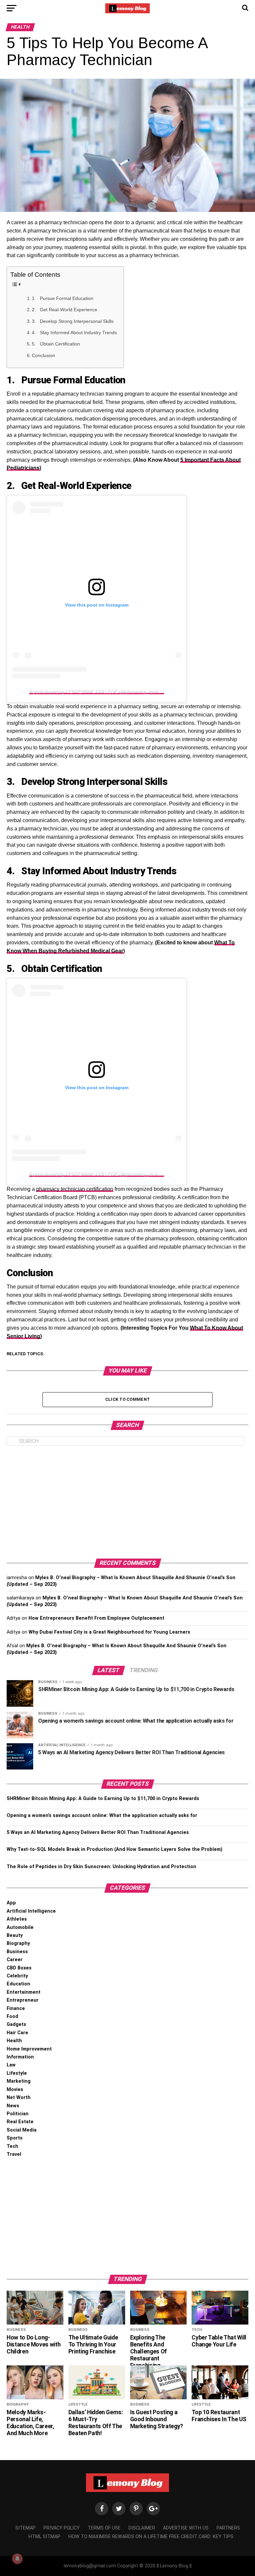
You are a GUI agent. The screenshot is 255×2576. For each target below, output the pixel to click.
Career (15, 1960)
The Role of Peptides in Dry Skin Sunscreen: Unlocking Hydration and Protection (101, 1867)
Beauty (15, 1935)
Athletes (17, 1919)
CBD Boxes (19, 1968)
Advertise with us (186, 2528)
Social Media (22, 2130)
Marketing (19, 2081)
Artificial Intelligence (31, 1911)
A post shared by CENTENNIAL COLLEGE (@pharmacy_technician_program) (111, 692)
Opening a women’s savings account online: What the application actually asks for (102, 1815)
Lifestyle (17, 2073)
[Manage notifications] (17, 2559)
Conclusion (43, 355)
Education (18, 1984)
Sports (15, 2138)
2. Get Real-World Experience (65, 310)
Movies (15, 2090)
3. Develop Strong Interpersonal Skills (73, 321)
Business (17, 1952)
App (11, 1903)
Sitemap (25, 2528)
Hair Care (17, 2033)
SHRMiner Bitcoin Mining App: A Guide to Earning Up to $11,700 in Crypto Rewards (103, 1799)
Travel (14, 2154)
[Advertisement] (127, 1502)
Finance (16, 2008)
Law (11, 2065)
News (13, 2106)
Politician (18, 2114)
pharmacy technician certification (75, 1189)
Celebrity (17, 1976)
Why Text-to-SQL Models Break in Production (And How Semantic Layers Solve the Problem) (115, 1849)
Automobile (20, 1927)
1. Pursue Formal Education (63, 298)
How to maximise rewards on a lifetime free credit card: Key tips (151, 2537)
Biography (18, 1943)
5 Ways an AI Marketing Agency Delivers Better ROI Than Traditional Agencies (98, 1832)
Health (14, 2041)
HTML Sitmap (44, 2537)
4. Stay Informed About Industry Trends (74, 333)
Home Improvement (29, 2049)
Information (20, 2057)
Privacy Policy (62, 2528)
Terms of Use (104, 2528)
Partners (228, 2528)
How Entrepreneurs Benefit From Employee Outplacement (96, 1618)
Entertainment (24, 1992)
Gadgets (16, 2024)
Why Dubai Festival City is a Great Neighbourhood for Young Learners (109, 1632)
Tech (12, 2146)
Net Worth (19, 2098)
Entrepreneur (23, 2000)
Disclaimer (142, 2528)
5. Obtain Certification (56, 344)
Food (12, 2016)
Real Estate (20, 2122)
